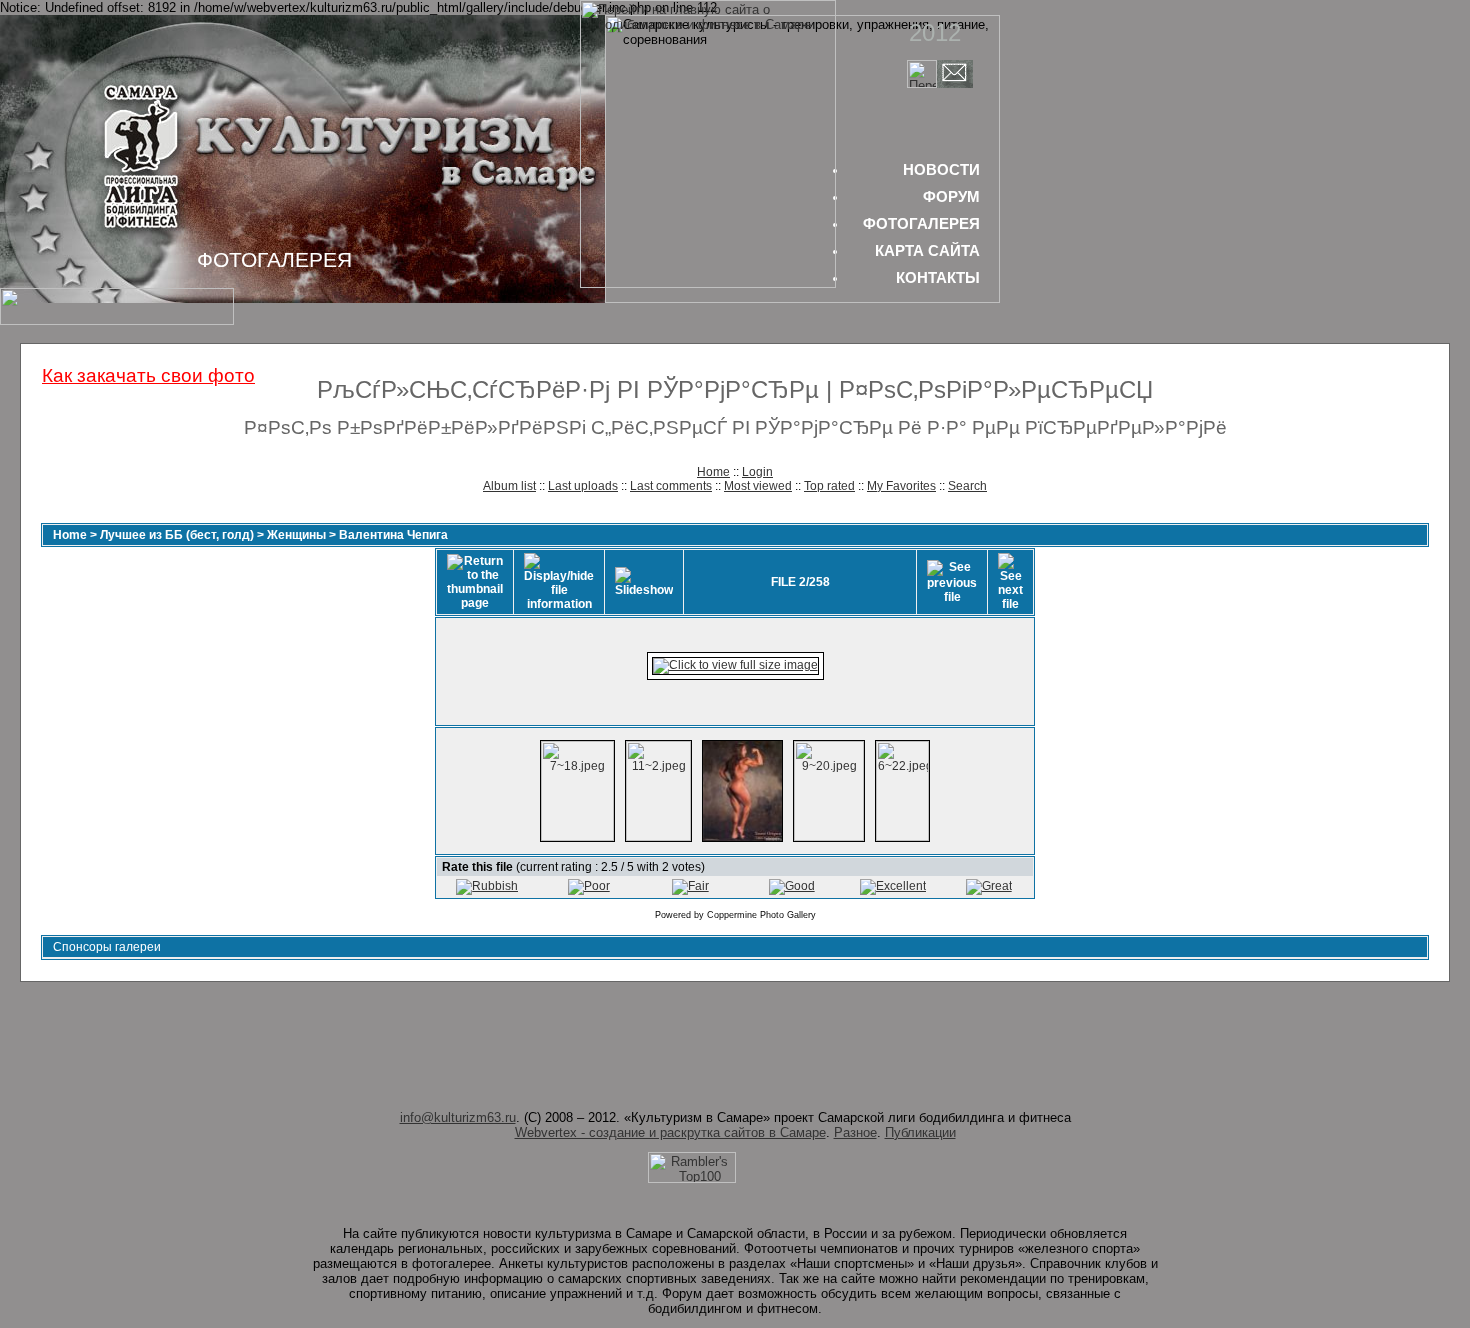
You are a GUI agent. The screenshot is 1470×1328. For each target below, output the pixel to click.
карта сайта (927, 250)
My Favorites (901, 486)
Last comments (671, 486)
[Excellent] (893, 886)
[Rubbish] (487, 886)
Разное (855, 1132)
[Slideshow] (644, 582)
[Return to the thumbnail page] (475, 582)
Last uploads (583, 486)
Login (757, 472)
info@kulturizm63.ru (458, 1117)
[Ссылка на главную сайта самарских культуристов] (922, 83)
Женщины (296, 535)
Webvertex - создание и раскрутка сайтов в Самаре (670, 1132)
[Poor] (589, 886)
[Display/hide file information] (559, 582)
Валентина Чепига (393, 535)
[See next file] (1010, 582)
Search (967, 486)
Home (713, 472)
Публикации (920, 1132)
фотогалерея (921, 223)
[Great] (989, 886)
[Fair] (690, 886)
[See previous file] (952, 582)
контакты (938, 277)
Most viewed (758, 486)
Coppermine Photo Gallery (761, 915)
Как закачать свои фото (148, 375)
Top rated (829, 486)
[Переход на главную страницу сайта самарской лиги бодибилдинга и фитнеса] (708, 283)
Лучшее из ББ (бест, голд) (177, 535)
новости (941, 169)
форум (951, 196)
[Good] (792, 886)
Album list (509, 486)
